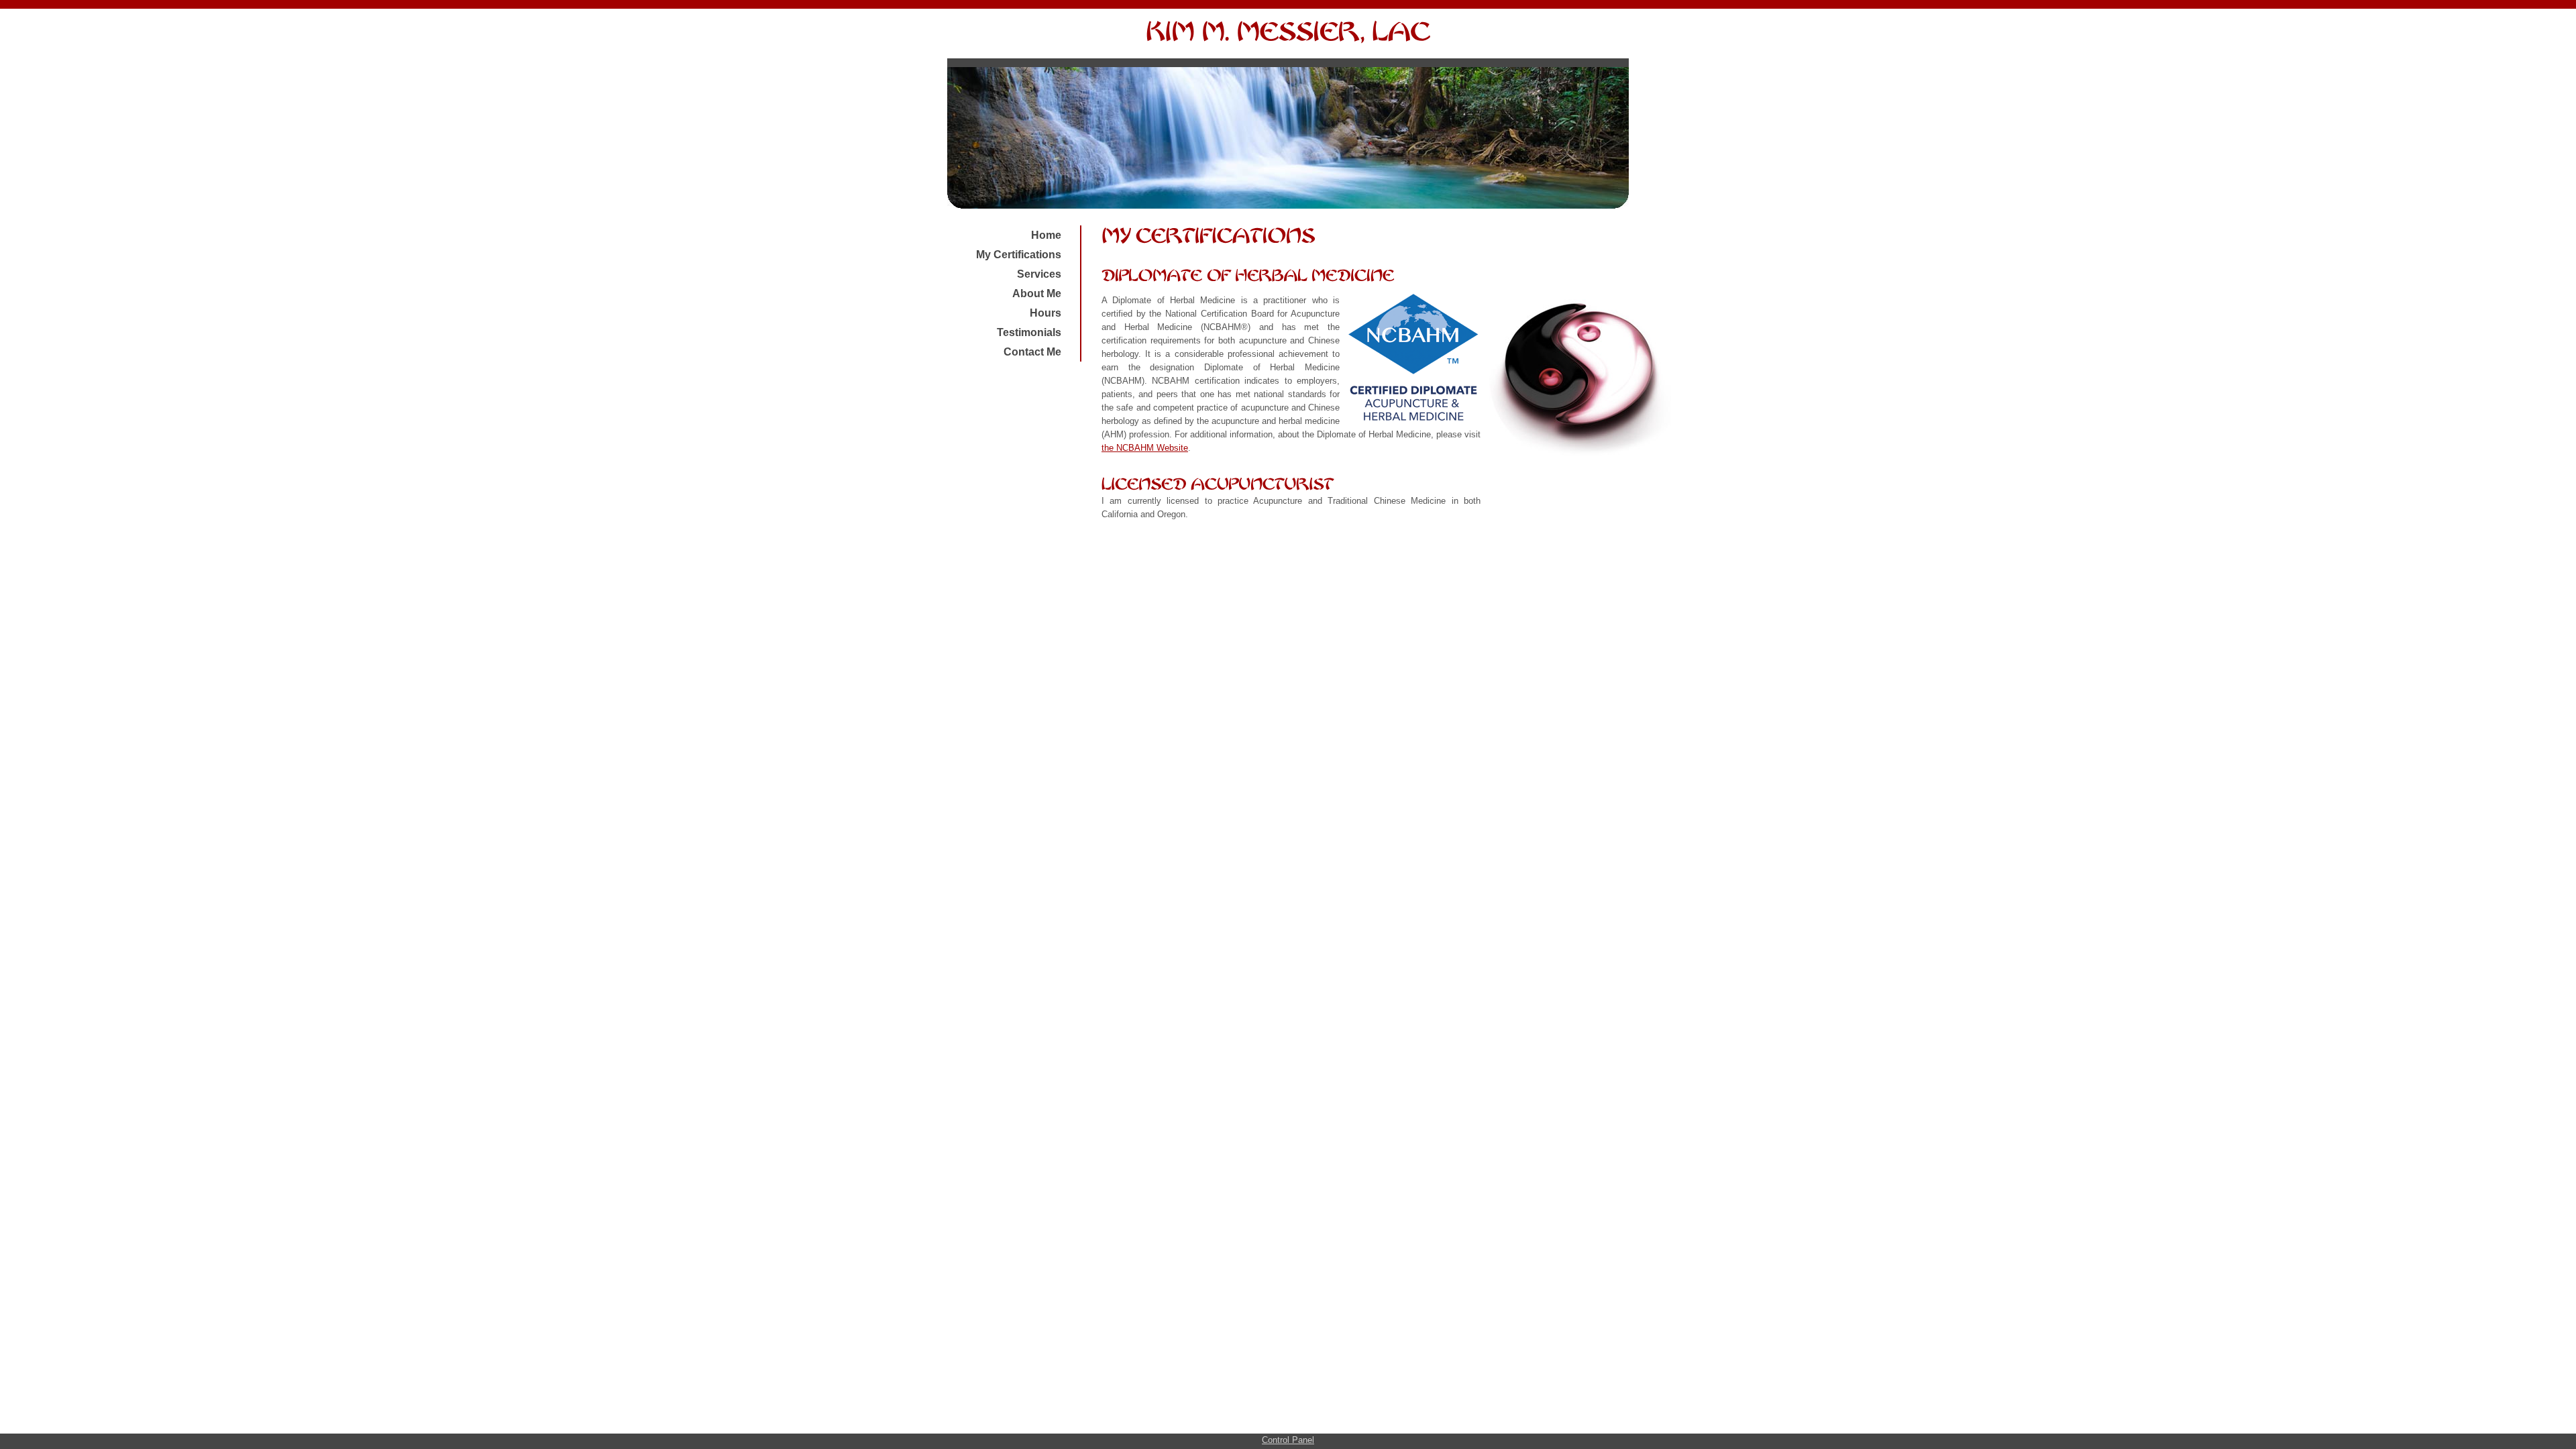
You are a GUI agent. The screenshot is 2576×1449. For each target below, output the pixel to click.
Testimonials (1029, 332)
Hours (1045, 313)
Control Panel (1288, 1440)
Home (1046, 235)
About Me (1037, 293)
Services (1039, 274)
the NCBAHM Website (1145, 448)
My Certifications (1019, 255)
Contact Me (1032, 352)
